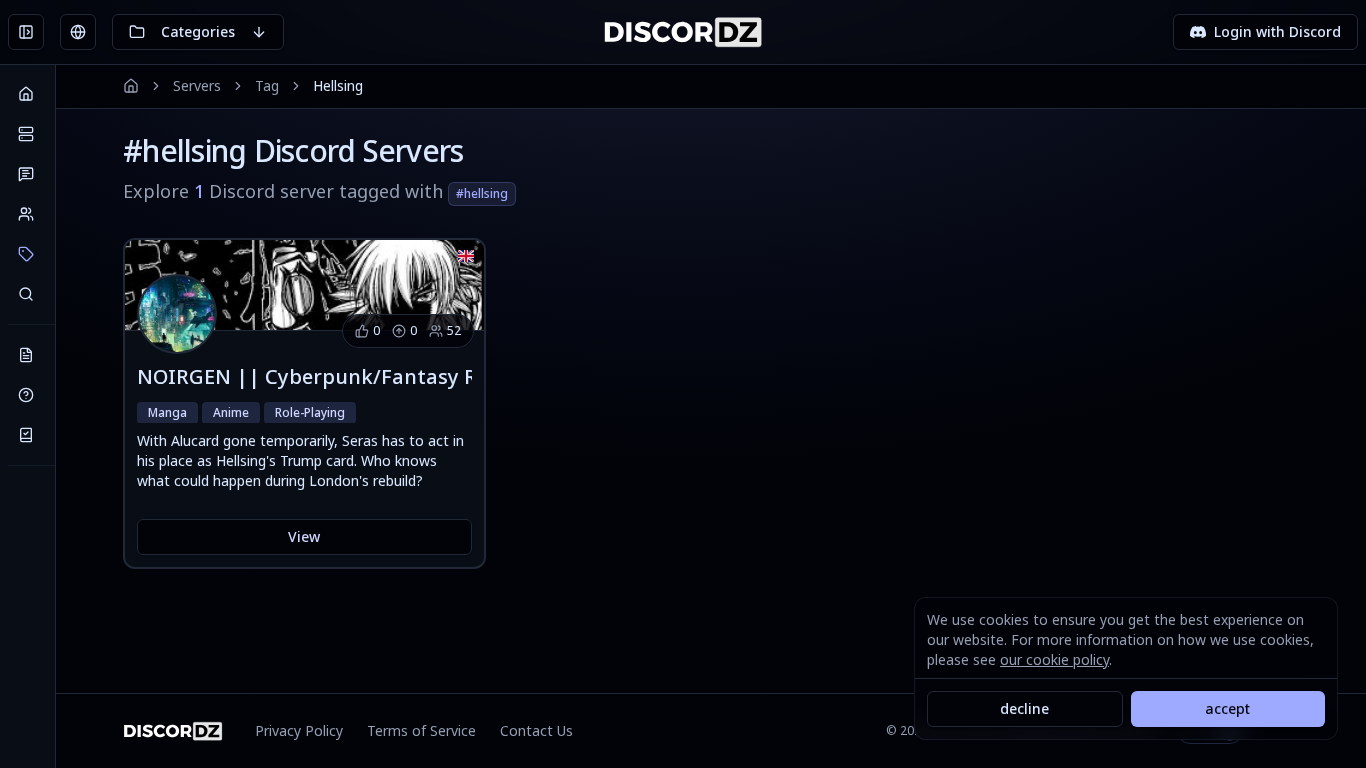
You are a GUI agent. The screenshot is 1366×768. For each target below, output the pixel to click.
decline (1024, 708)
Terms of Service (421, 730)
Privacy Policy (299, 730)
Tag (267, 85)
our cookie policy (1054, 659)
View (304, 536)
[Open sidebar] (26, 32)
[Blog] (26, 355)
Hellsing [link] (338, 85)
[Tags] (26, 254)
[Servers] (26, 134)
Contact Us (536, 730)
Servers (197, 85)
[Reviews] (26, 174)
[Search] (26, 294)
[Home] (26, 94)
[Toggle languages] (78, 32)
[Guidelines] (26, 435)
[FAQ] (26, 395)
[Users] (26, 214)
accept (1227, 708)
